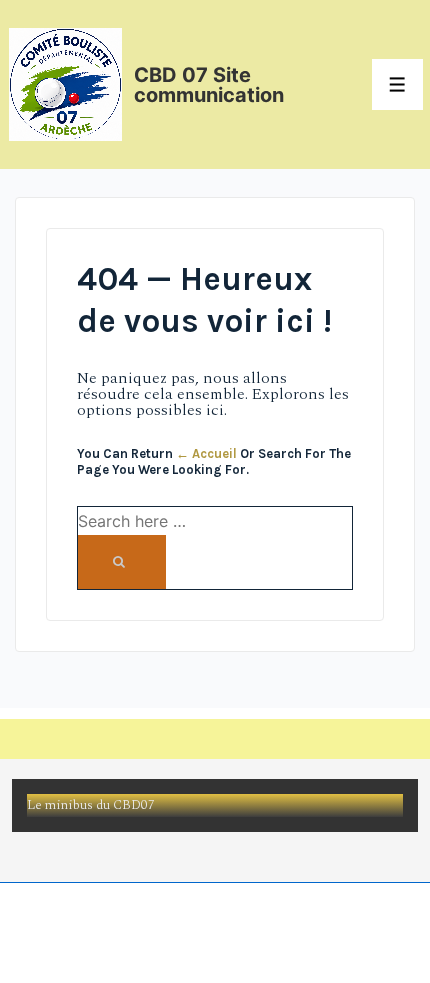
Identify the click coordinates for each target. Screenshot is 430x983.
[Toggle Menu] (397, 84)
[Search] (122, 562)
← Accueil (206, 453)
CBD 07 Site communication (209, 85)
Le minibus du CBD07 (91, 805)
